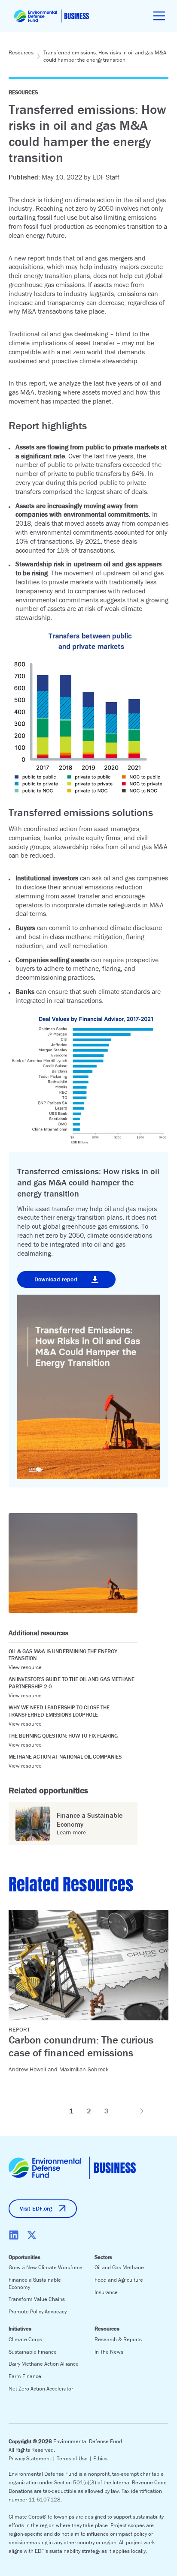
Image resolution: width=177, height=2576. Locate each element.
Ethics (100, 2458)
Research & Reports (118, 2339)
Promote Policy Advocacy (38, 2311)
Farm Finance (25, 2376)
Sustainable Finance (33, 2352)
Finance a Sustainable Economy (35, 2283)
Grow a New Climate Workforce (46, 2267)
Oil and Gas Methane (119, 2267)
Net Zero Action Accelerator (41, 2389)
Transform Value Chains (37, 2299)
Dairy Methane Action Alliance (44, 2364)
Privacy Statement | (33, 2458)
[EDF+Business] (52, 16)
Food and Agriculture (119, 2280)
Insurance (106, 2292)
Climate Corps (25, 2339)
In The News (109, 2352)
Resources (21, 52)
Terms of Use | (75, 2458)
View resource (25, 1667)
